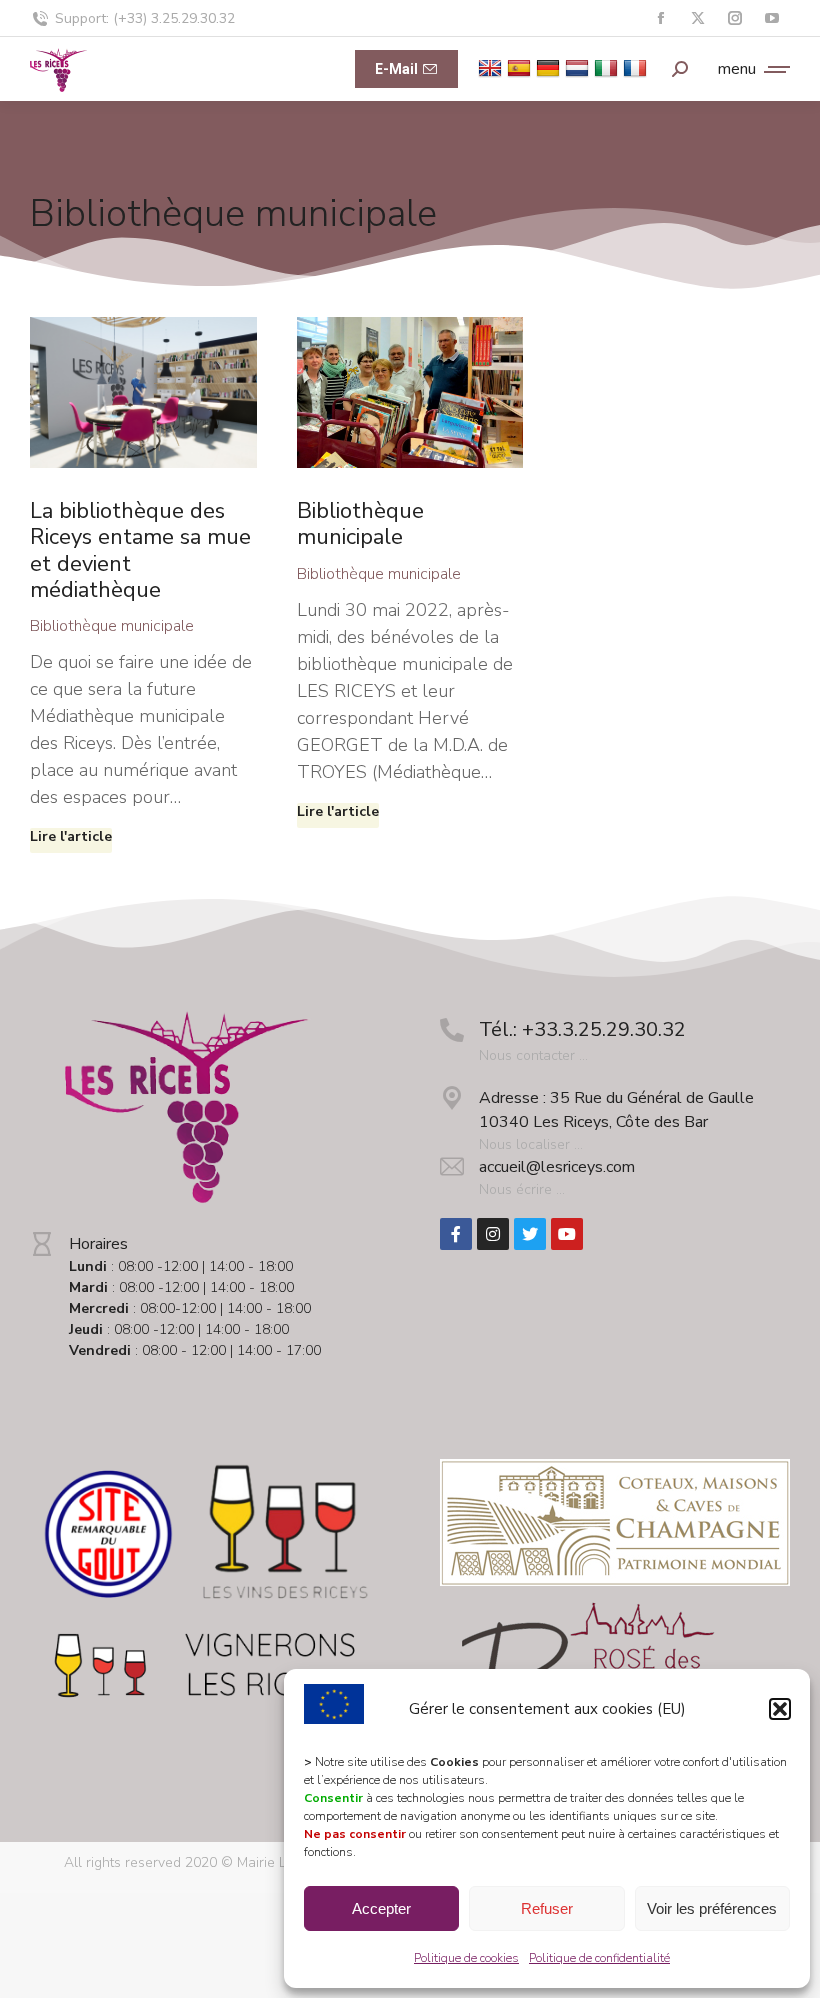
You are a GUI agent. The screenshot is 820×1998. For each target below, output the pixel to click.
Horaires (98, 1244)
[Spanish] (521, 67)
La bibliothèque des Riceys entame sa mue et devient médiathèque (140, 550)
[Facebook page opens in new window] (660, 18)
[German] (550, 67)
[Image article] (143, 392)
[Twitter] (530, 1234)
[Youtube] (567, 1234)
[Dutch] (579, 67)
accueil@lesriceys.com (557, 1167)
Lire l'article (71, 837)
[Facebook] (456, 1234)
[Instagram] (493, 1234)
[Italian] (608, 67)
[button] (780, 1709)
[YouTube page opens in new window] (771, 18)
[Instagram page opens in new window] (734, 18)
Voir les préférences (712, 1908)
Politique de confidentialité (599, 1958)
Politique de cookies (466, 1958)
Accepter (381, 1908)
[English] (492, 67)
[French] (637, 67)
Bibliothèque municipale (112, 626)
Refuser (547, 1908)
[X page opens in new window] (697, 18)
